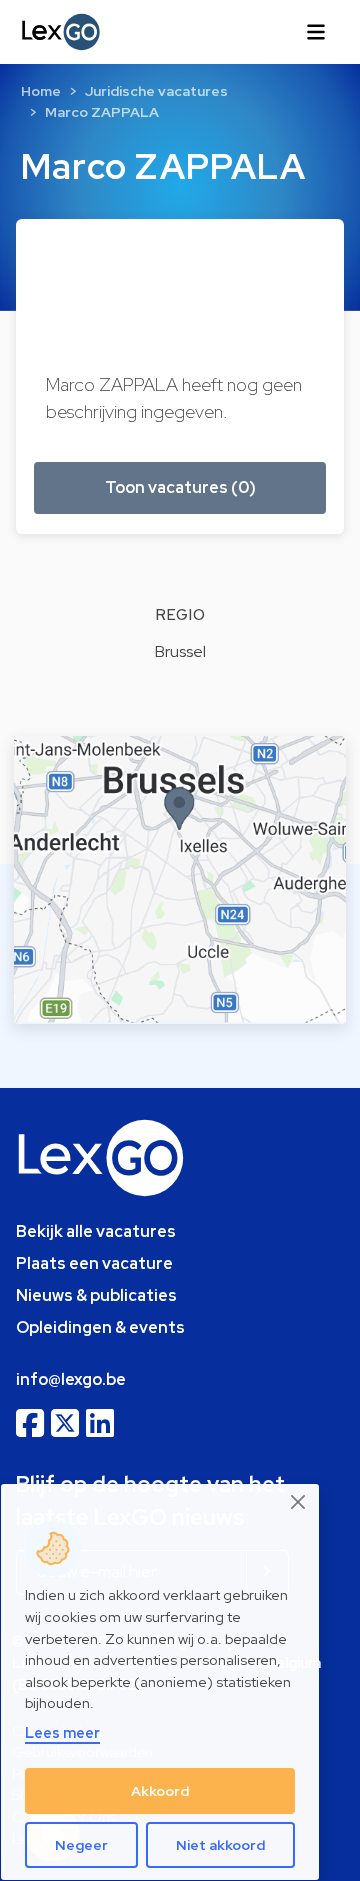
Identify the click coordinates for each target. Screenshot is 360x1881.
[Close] (299, 1502)
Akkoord (160, 1791)
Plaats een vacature (94, 1263)
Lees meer (62, 1732)
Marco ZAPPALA (102, 112)
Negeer (81, 1845)
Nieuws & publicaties (96, 1295)
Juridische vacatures (156, 91)
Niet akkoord (220, 1845)
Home (41, 91)
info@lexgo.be (71, 1379)
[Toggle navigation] (316, 32)
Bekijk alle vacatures (96, 1231)
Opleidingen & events (100, 1327)
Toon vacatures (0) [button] (180, 487)
